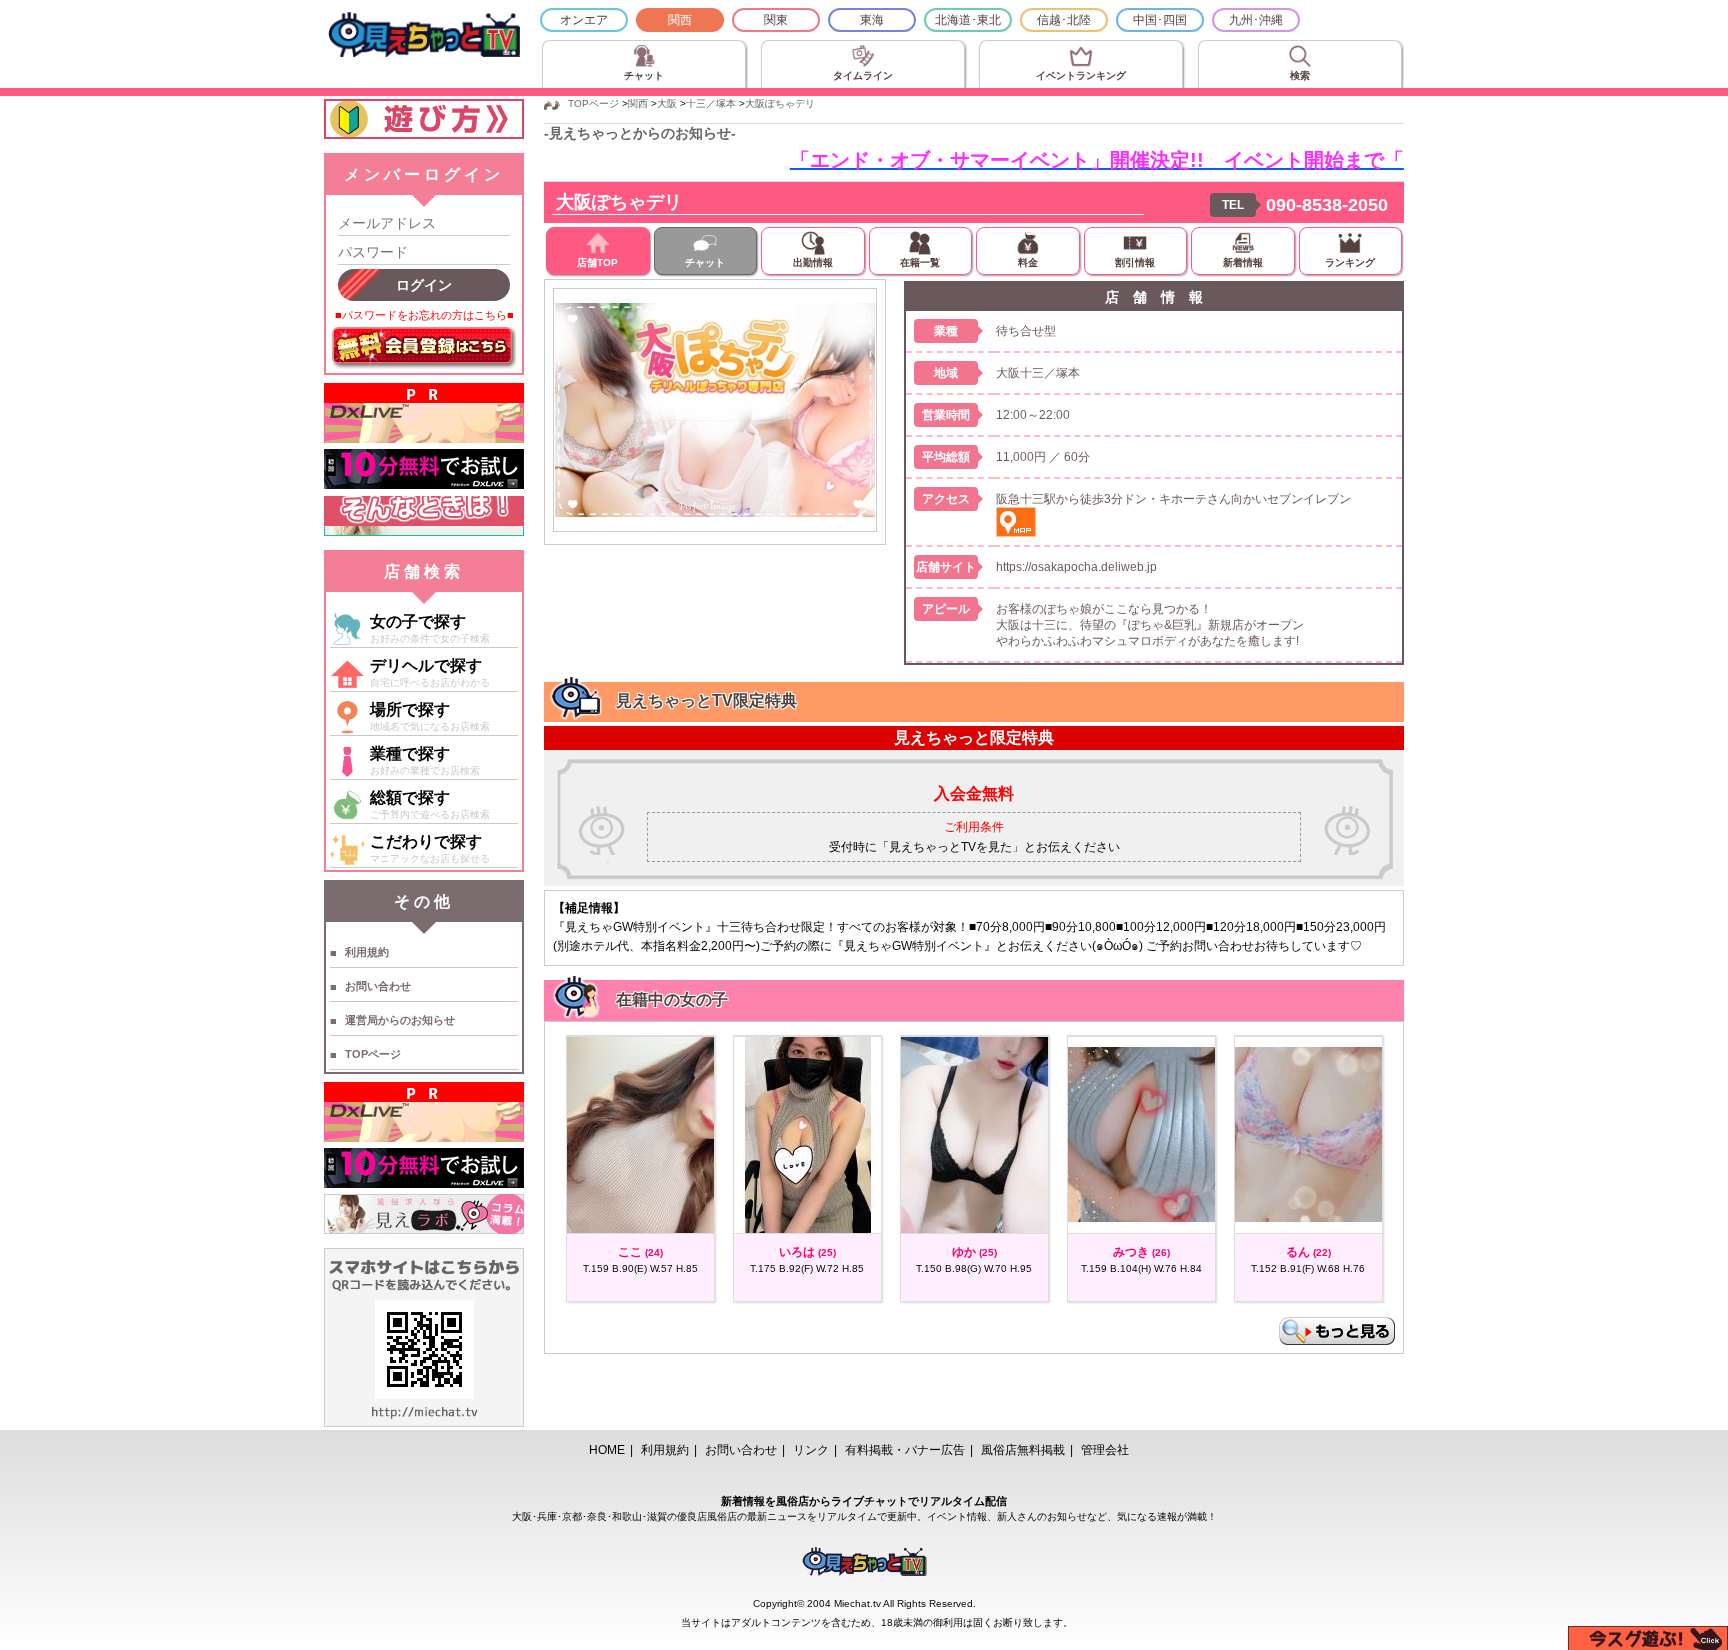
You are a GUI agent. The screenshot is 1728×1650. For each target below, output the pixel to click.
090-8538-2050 (1327, 205)
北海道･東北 (968, 20)
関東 (776, 20)
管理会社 (1105, 1450)
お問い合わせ (378, 986)
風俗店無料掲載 (1023, 1450)
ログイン (424, 285)
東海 (872, 20)
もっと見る (1337, 1331)
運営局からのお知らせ (400, 1020)
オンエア (584, 20)
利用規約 (367, 952)
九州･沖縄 (1256, 20)
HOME (607, 1450)
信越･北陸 (1064, 20)
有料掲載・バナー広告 (905, 1450)
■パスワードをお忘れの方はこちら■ (424, 315)
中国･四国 (1160, 20)
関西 (680, 20)
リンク (811, 1450)
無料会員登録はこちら (424, 348)
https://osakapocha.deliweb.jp (1076, 567)
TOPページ (373, 1054)
